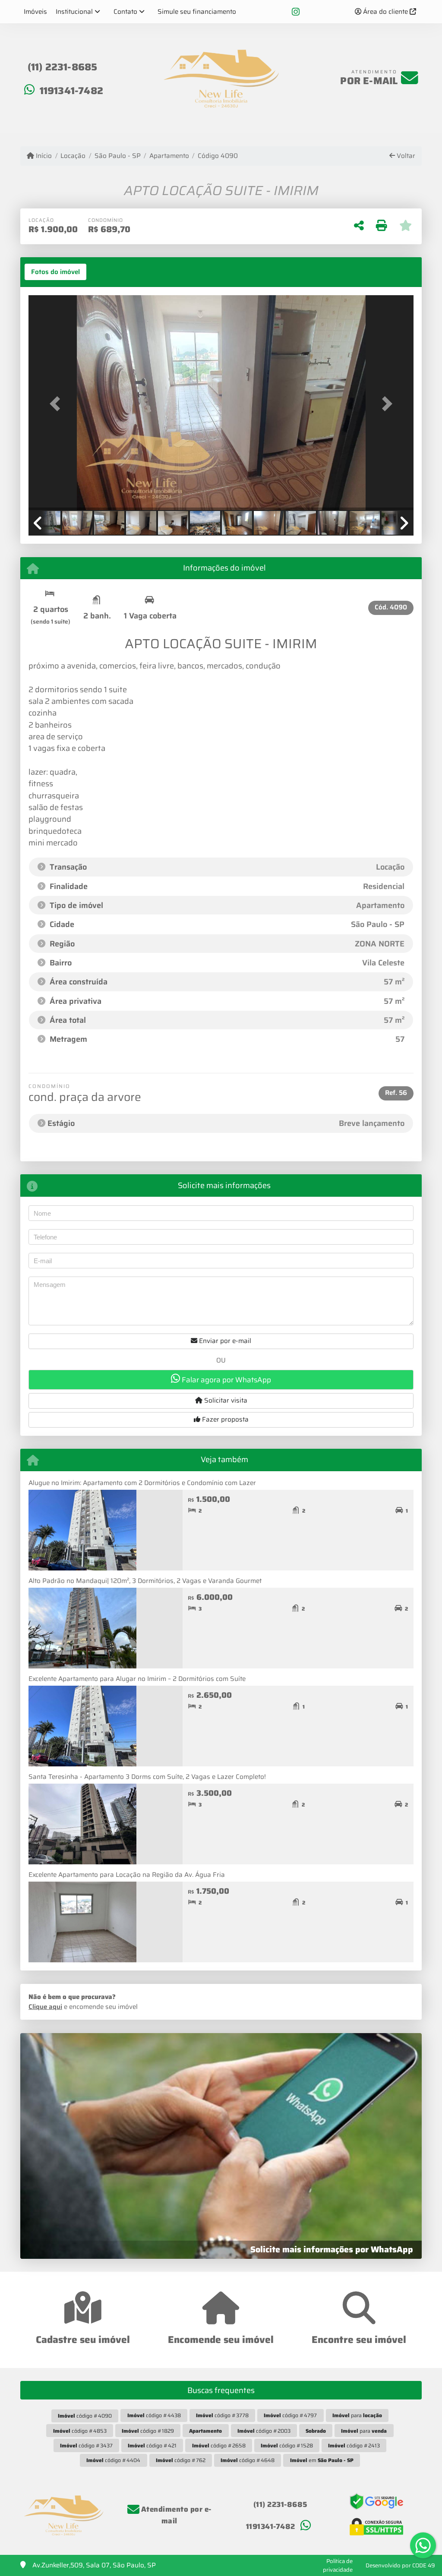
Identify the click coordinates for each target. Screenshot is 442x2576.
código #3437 (86, 2445)
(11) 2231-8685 (63, 67)
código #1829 (148, 2431)
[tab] (55, 272)
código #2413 (354, 2445)
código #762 (181, 2460)
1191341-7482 (71, 91)
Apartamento (169, 156)
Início (43, 156)
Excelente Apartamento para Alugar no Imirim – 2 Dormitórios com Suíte (137, 1679)
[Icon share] (296, 12)
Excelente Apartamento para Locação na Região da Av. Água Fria (127, 1875)
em (322, 2460)
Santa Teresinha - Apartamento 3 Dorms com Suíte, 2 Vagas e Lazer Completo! (147, 1777)
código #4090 (85, 2416)
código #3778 (222, 2415)
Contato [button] (125, 12)
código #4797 (290, 2415)
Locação (73, 156)
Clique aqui (45, 2007)
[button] (57, 404)
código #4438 (154, 2415)
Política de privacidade (338, 2565)
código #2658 (219, 2445)
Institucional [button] (74, 12)
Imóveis (35, 12)
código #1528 (287, 2445)
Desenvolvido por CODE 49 (400, 2565)
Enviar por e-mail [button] (224, 1341)
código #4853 (80, 2431)
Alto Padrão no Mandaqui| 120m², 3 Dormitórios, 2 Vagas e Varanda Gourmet (145, 1581)
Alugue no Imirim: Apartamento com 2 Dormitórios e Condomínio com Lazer (142, 1483)
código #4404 (113, 2460)
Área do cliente (385, 12)
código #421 (152, 2445)
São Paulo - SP (117, 156)
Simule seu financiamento (197, 12)
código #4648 (248, 2460)
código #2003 (264, 2431)
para (357, 2415)
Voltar (405, 156)
